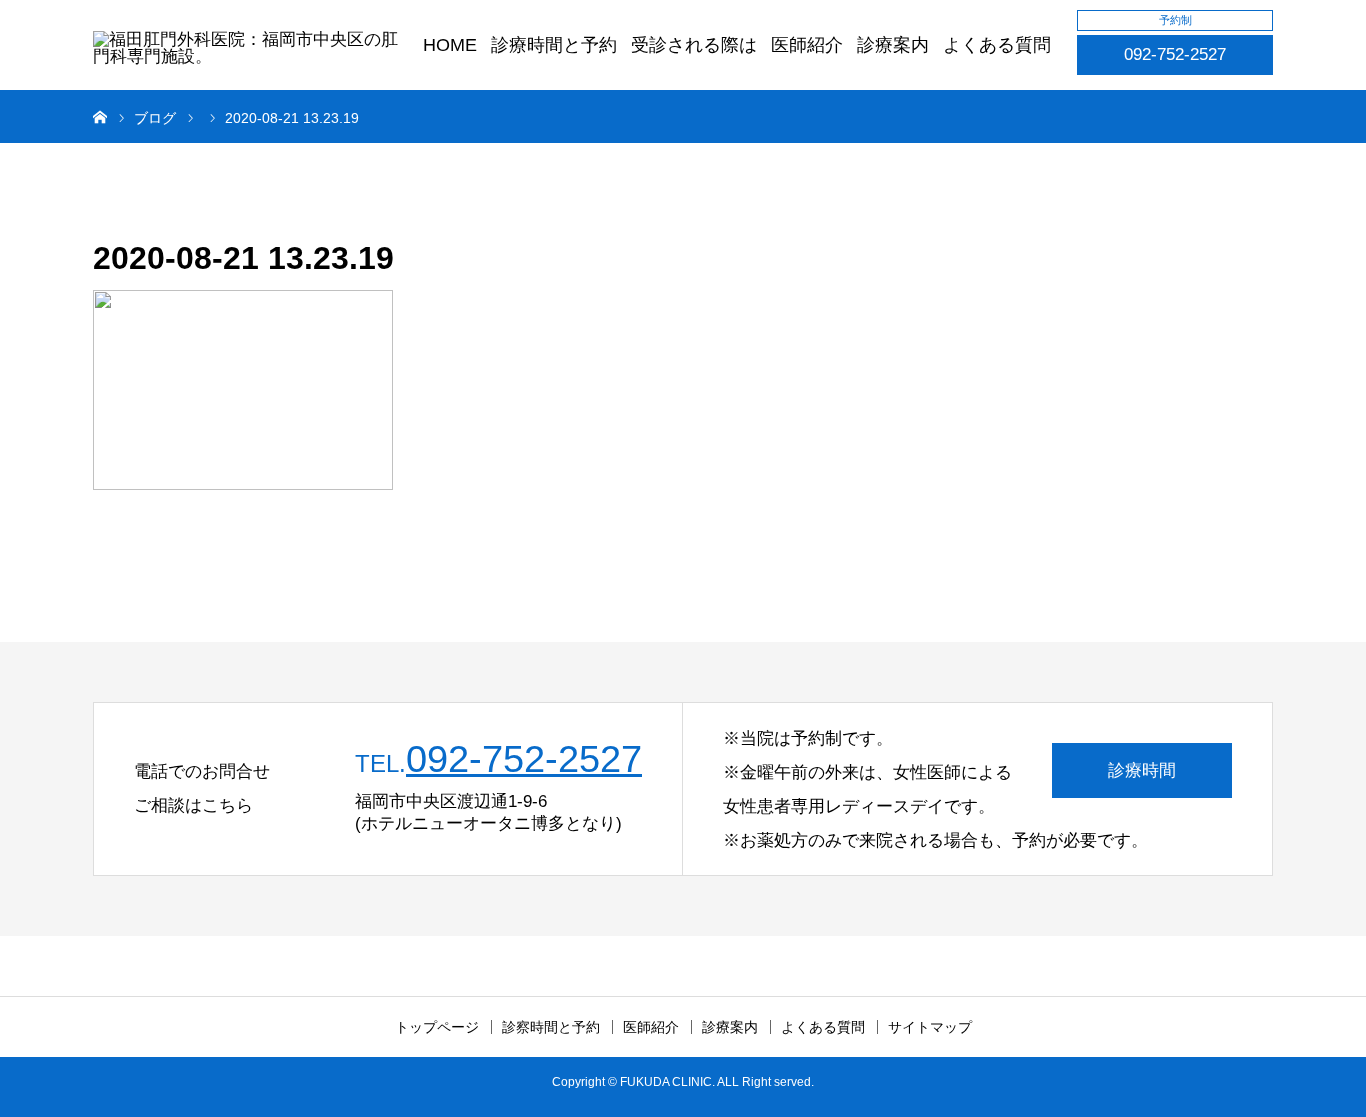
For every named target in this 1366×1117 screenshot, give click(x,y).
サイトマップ (930, 1027)
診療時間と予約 (554, 45)
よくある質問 (997, 45)
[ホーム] (100, 116)
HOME (450, 45)
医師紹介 (807, 45)
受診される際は (694, 45)
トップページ (437, 1027)
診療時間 (1142, 770)
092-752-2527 (1175, 54)
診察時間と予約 (551, 1027)
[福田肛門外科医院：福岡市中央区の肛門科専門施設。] (249, 54)
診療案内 (893, 45)
